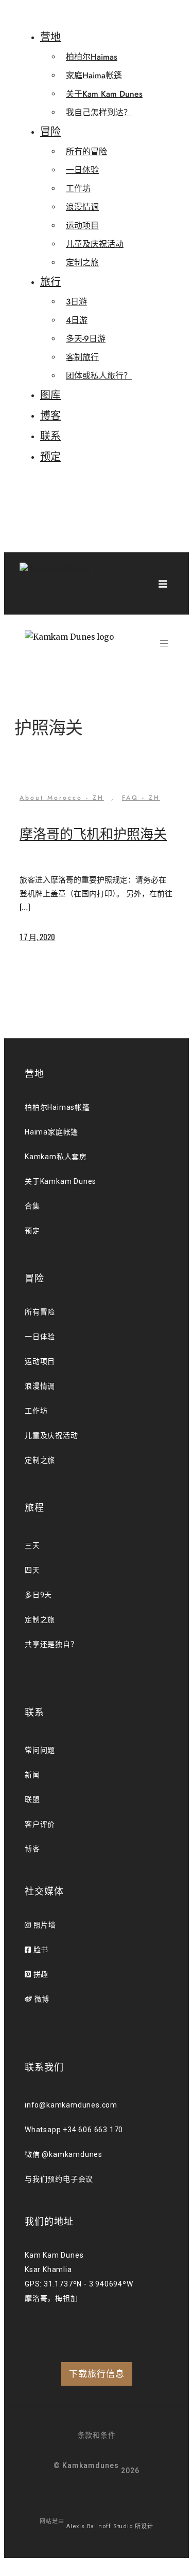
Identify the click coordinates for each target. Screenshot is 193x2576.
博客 (50, 416)
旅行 (50, 282)
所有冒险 (40, 1312)
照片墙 (44, 1925)
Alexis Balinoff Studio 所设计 (110, 2526)
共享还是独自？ (51, 1644)
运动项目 (82, 226)
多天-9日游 (86, 339)
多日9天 (38, 1595)
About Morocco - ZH (62, 798)
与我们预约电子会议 (59, 2179)
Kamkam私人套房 (56, 1157)
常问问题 (40, 1750)
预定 (50, 457)
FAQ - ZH (141, 798)
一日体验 (82, 170)
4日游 (77, 320)
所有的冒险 (86, 151)
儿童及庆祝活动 (95, 244)
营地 (50, 37)
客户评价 (40, 1824)
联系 (50, 436)
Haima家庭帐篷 (51, 1132)
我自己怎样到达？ (99, 112)
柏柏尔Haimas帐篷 (57, 1107)
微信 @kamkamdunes (64, 2154)
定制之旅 (82, 263)
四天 (32, 1570)
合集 (32, 1206)
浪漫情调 (82, 207)
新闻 (32, 1775)
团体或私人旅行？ (99, 376)
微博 (41, 1999)
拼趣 (40, 1974)
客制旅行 (82, 357)
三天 (32, 1545)
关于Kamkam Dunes (60, 1181)
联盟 (32, 1799)
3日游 (76, 302)
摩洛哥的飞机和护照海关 (93, 834)
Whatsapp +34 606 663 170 (74, 2130)
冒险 (50, 132)
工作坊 (78, 188)
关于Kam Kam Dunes (104, 94)
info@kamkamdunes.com (71, 2105)
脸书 (40, 1950)
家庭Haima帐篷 (94, 75)
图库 (50, 395)
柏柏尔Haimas (92, 57)
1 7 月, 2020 (37, 936)
